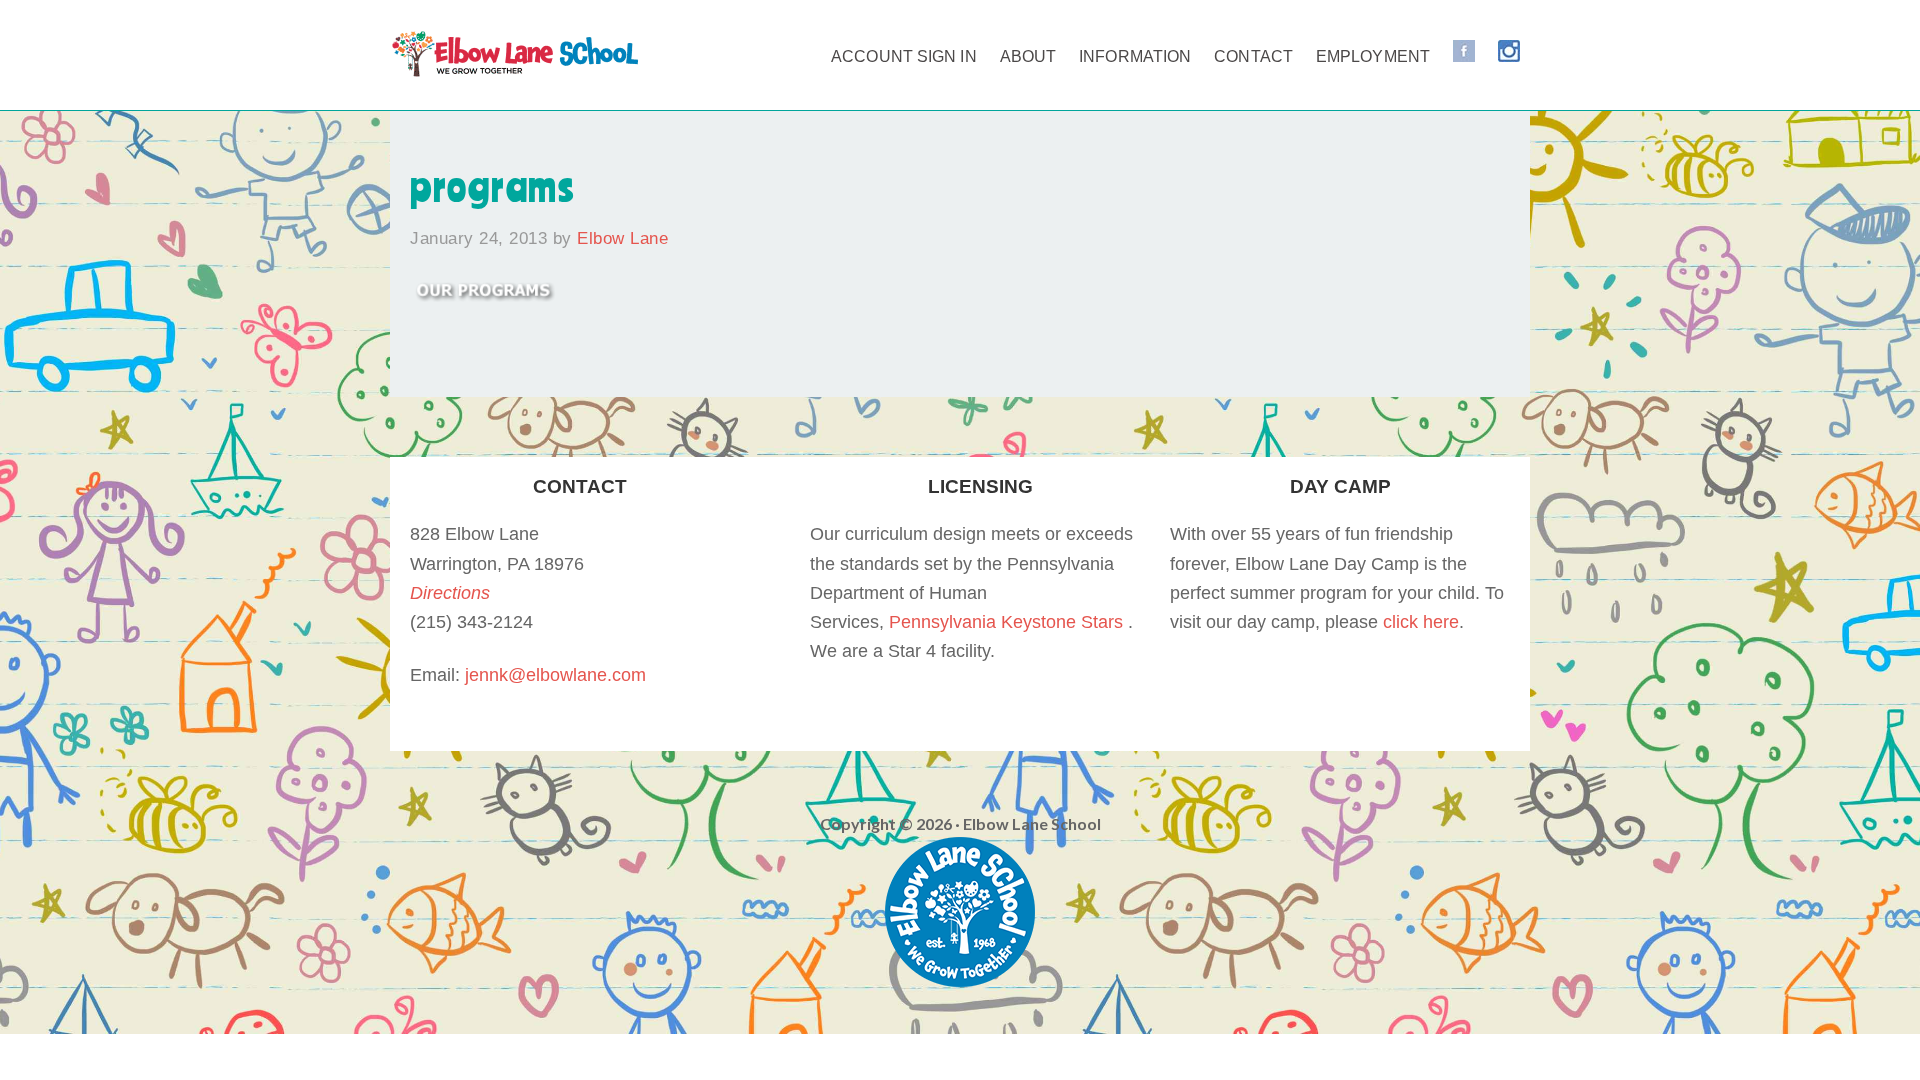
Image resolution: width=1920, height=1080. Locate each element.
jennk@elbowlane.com (555, 675)
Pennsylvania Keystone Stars (1006, 622)
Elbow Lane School (515, 60)
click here (1421, 622)
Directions (450, 593)
